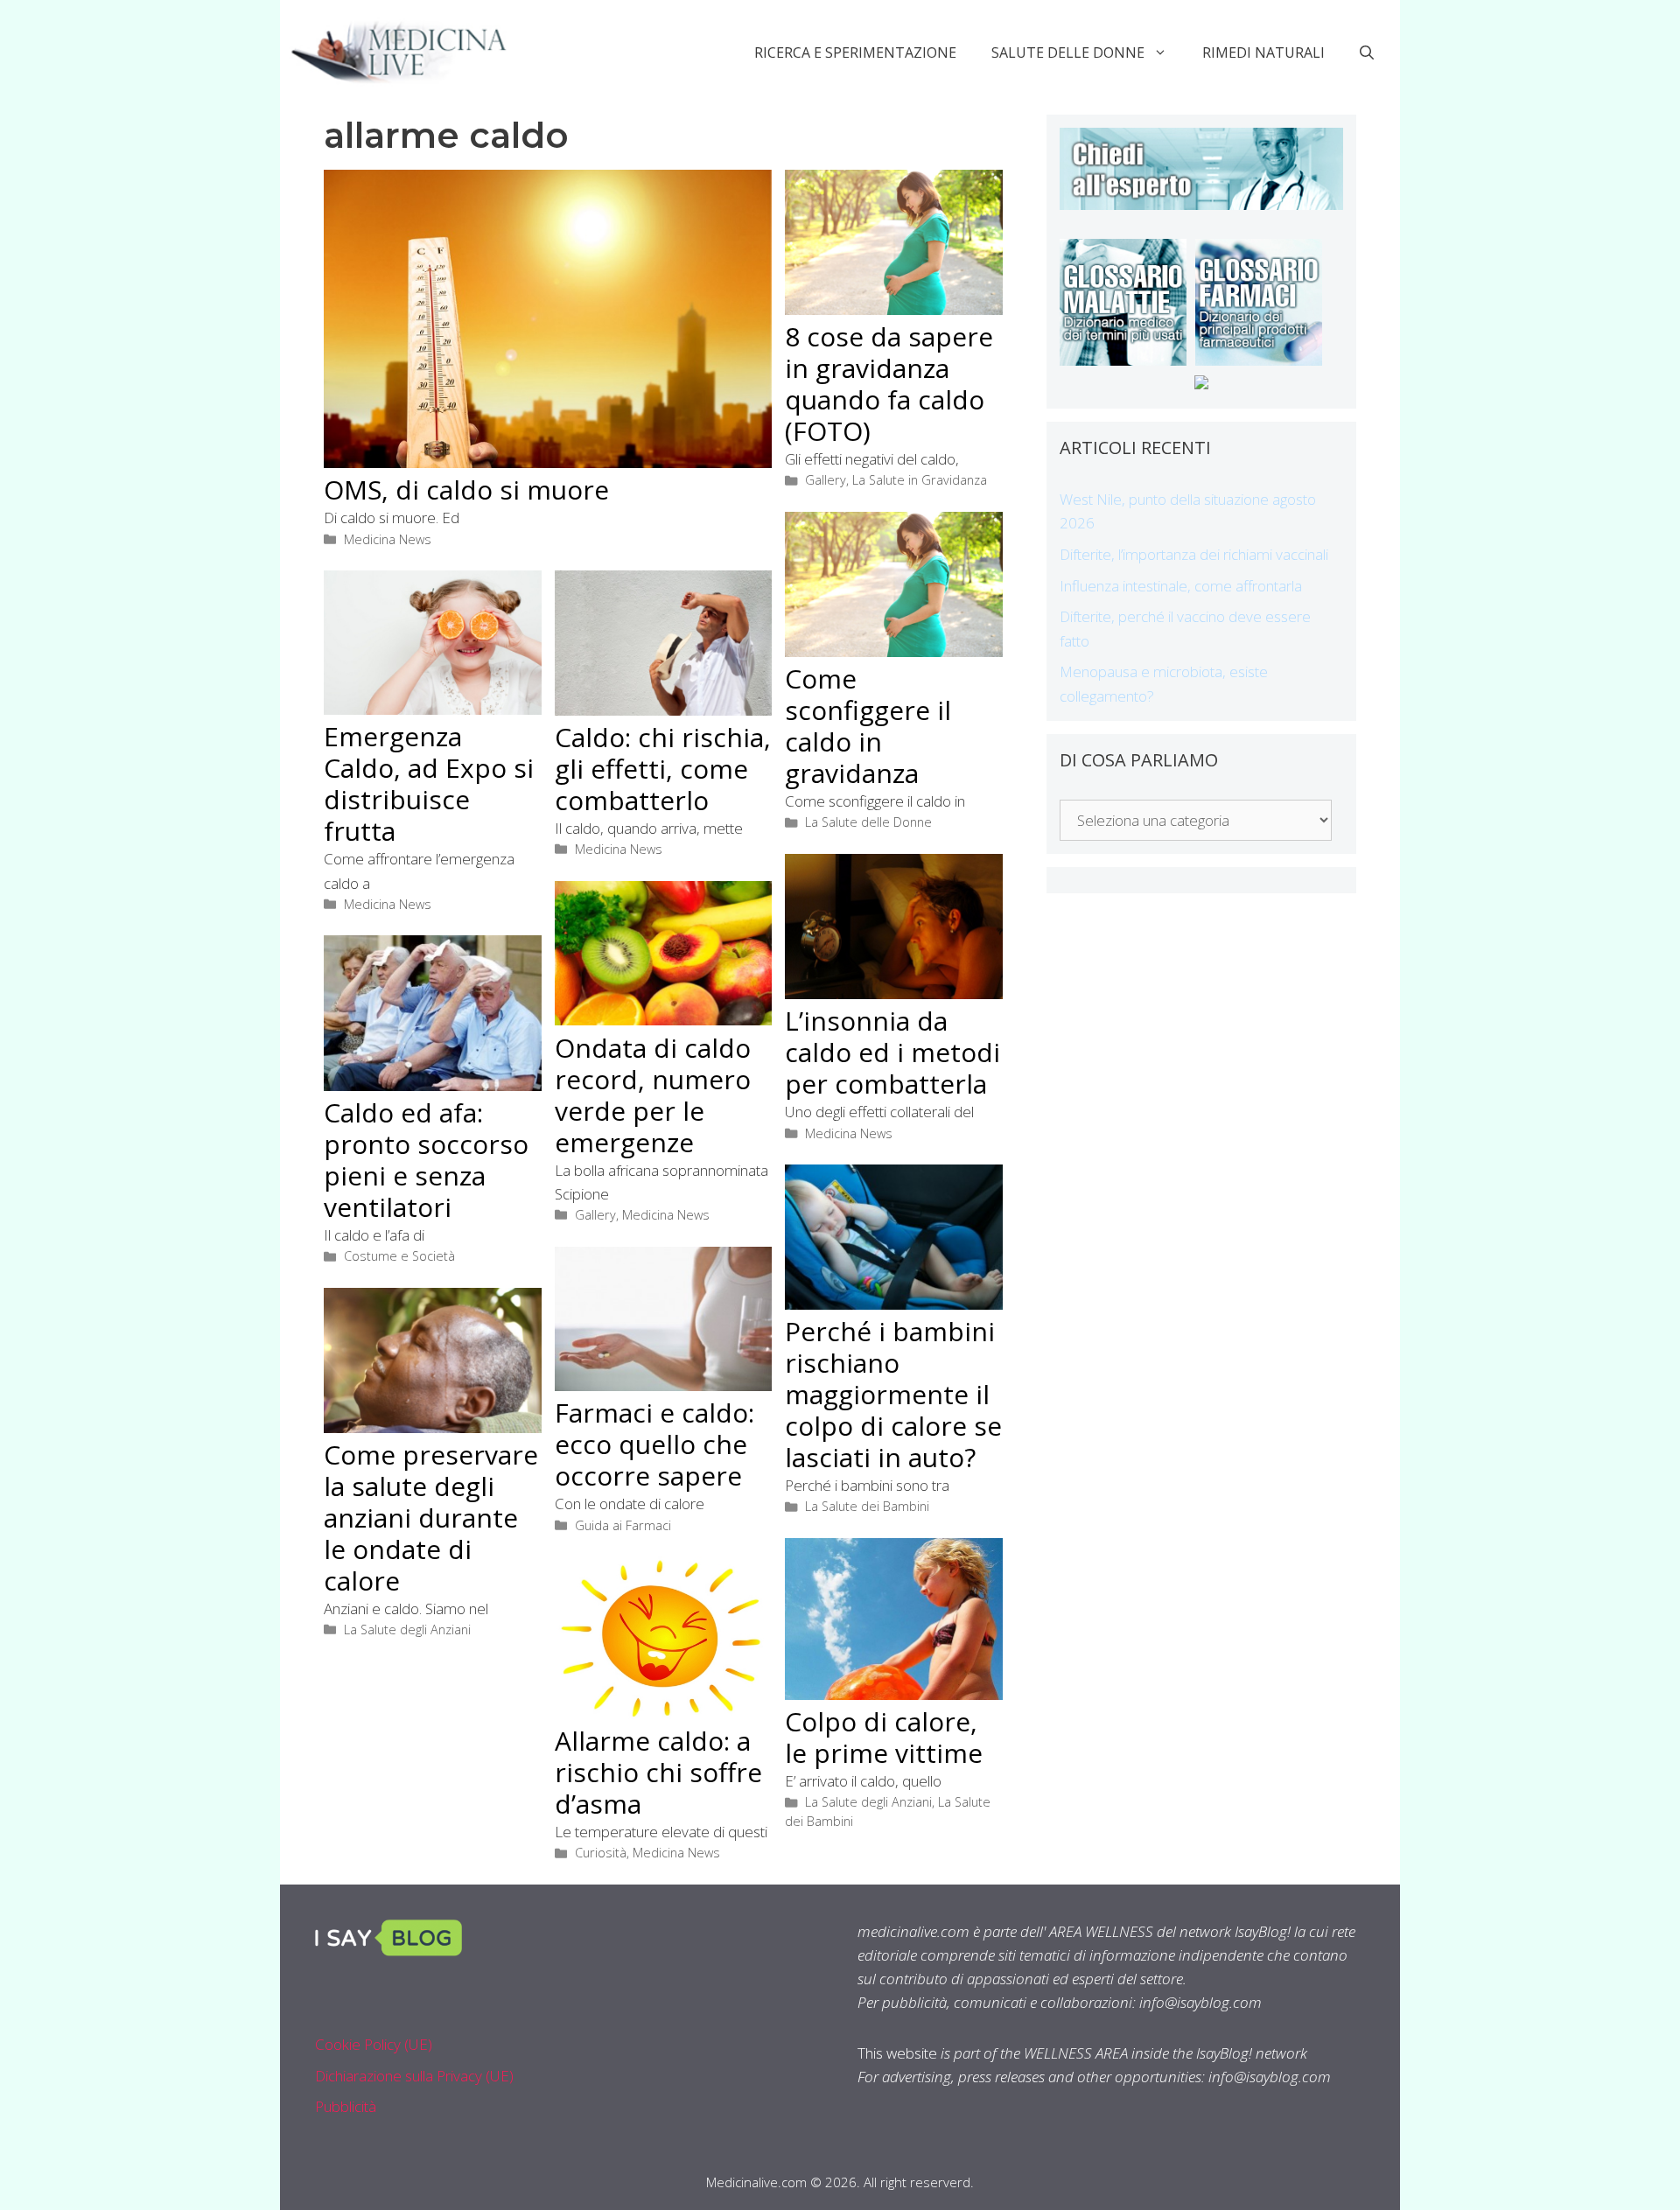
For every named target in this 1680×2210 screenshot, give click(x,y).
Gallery (826, 480)
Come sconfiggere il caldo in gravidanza (868, 726)
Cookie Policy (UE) (374, 2044)
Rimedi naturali (1263, 52)
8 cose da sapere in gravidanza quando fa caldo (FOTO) (889, 384)
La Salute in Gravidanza (920, 480)
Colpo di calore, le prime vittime (884, 1737)
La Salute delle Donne (868, 822)
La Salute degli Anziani (407, 1630)
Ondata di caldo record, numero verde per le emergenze (653, 1095)
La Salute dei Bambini (867, 1506)
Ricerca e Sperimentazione (855, 52)
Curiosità (601, 1853)
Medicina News (388, 539)
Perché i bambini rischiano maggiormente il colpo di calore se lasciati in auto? (893, 1394)
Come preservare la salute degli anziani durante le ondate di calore (431, 1518)
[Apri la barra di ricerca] (1367, 52)
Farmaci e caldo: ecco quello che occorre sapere (654, 1444)
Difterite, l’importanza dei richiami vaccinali (1194, 554)
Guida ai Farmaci (623, 1525)
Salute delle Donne (1068, 52)
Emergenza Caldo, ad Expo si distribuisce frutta (429, 783)
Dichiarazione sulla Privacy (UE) (414, 2076)
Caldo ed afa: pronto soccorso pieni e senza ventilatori (426, 1160)
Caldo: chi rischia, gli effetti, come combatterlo (663, 769)
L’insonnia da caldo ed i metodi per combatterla (892, 1052)
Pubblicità (346, 2106)
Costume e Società (399, 1256)
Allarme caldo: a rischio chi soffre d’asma (658, 1772)
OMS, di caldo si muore (466, 490)
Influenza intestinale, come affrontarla (1181, 586)
